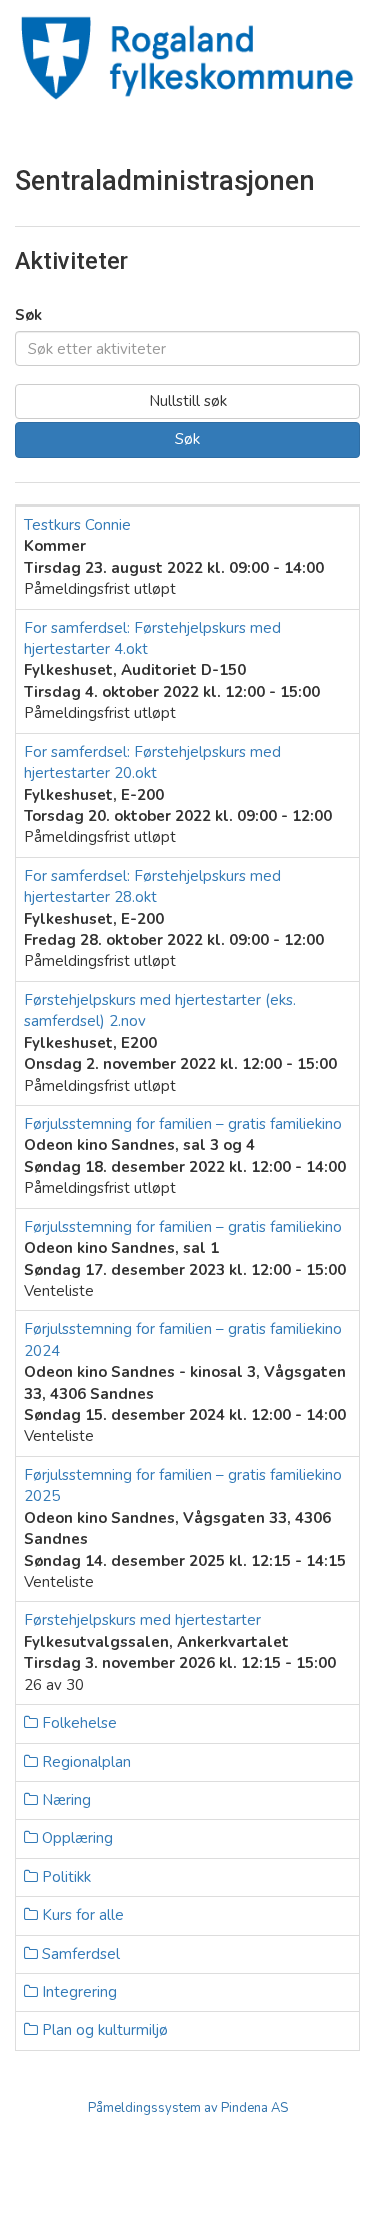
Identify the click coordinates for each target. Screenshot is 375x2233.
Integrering (77, 1992)
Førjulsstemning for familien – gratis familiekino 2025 (183, 1485)
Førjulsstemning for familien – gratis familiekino (183, 1124)
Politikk (64, 1877)
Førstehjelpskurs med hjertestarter (142, 1620)
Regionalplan (84, 1762)
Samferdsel (79, 1954)
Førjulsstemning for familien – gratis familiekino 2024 (183, 1339)
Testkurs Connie (77, 525)
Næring (64, 1800)
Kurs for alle (81, 1915)
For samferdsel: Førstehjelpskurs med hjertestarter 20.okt (152, 762)
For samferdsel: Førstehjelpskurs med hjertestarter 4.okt (152, 638)
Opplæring (75, 1838)
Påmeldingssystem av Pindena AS (188, 2108)
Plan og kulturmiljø (103, 2030)
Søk (28, 315)
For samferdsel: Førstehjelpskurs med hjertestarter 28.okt (152, 886)
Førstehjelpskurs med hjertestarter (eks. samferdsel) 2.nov (160, 1010)
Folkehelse (77, 1723)
